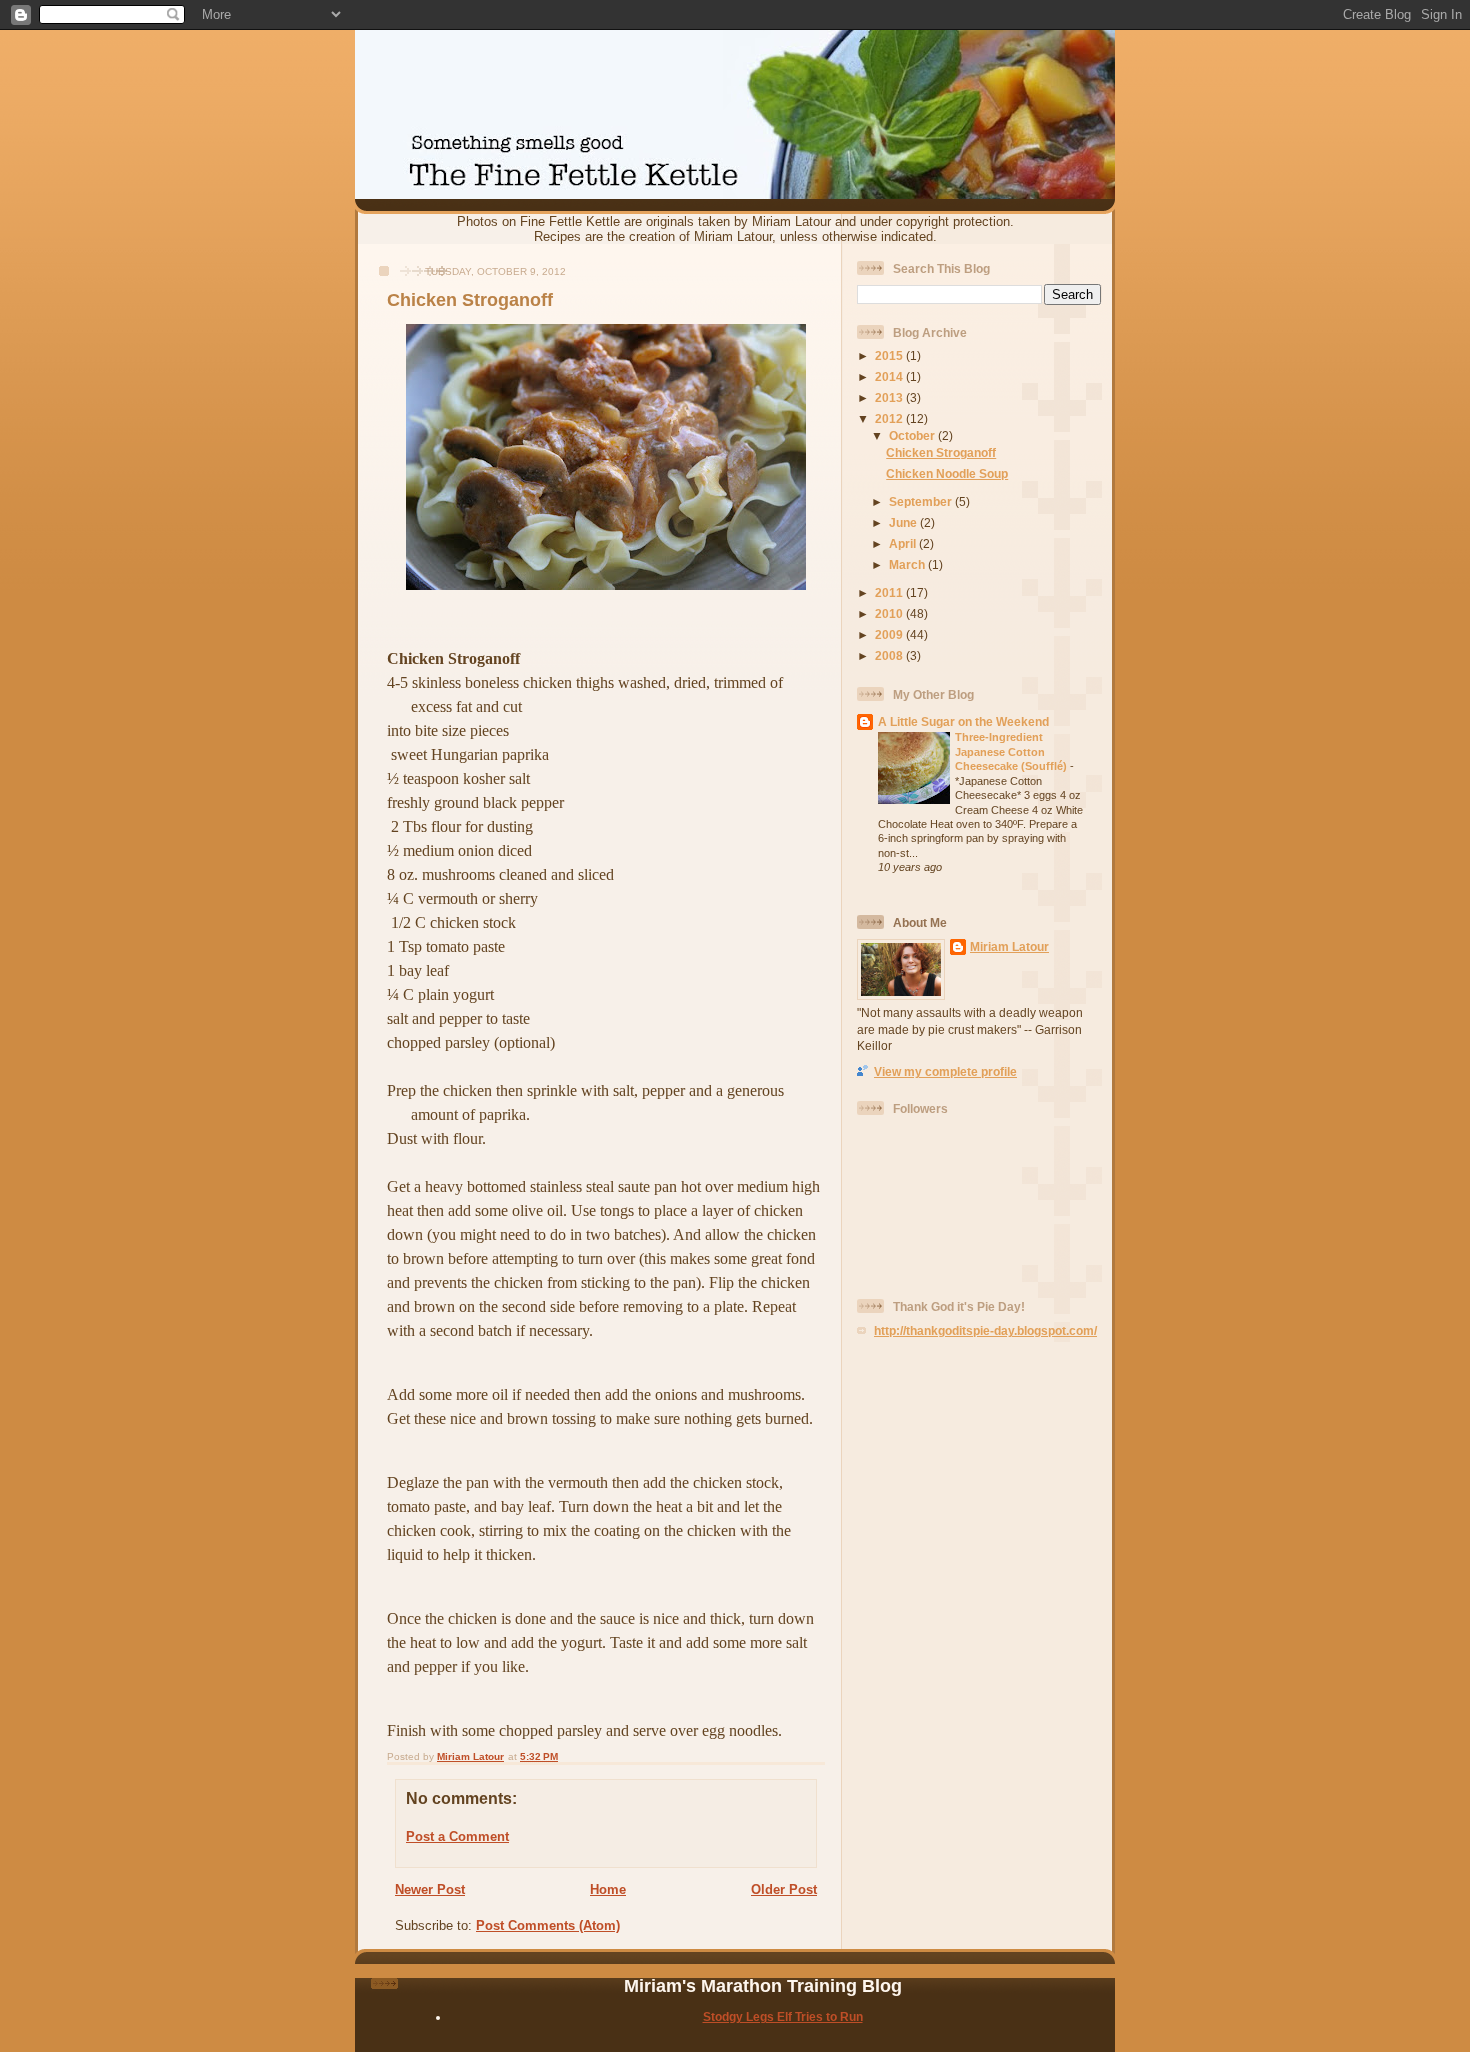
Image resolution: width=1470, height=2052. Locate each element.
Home (608, 1889)
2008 (890, 655)
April (904, 543)
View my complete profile (945, 1071)
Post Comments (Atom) (548, 1925)
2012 (890, 418)
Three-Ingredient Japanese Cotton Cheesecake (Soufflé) (1012, 751)
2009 (890, 634)
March (908, 564)
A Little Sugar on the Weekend (963, 721)
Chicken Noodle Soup (947, 473)
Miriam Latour (1009, 946)
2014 (890, 376)
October (913, 435)
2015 (890, 355)
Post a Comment (457, 1836)
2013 (890, 397)
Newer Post (430, 1889)
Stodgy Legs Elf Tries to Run (783, 2016)
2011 (890, 592)
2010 (890, 613)
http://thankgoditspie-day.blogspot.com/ (985, 1330)
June (904, 522)
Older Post (784, 1889)
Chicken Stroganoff (941, 452)
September (922, 501)
